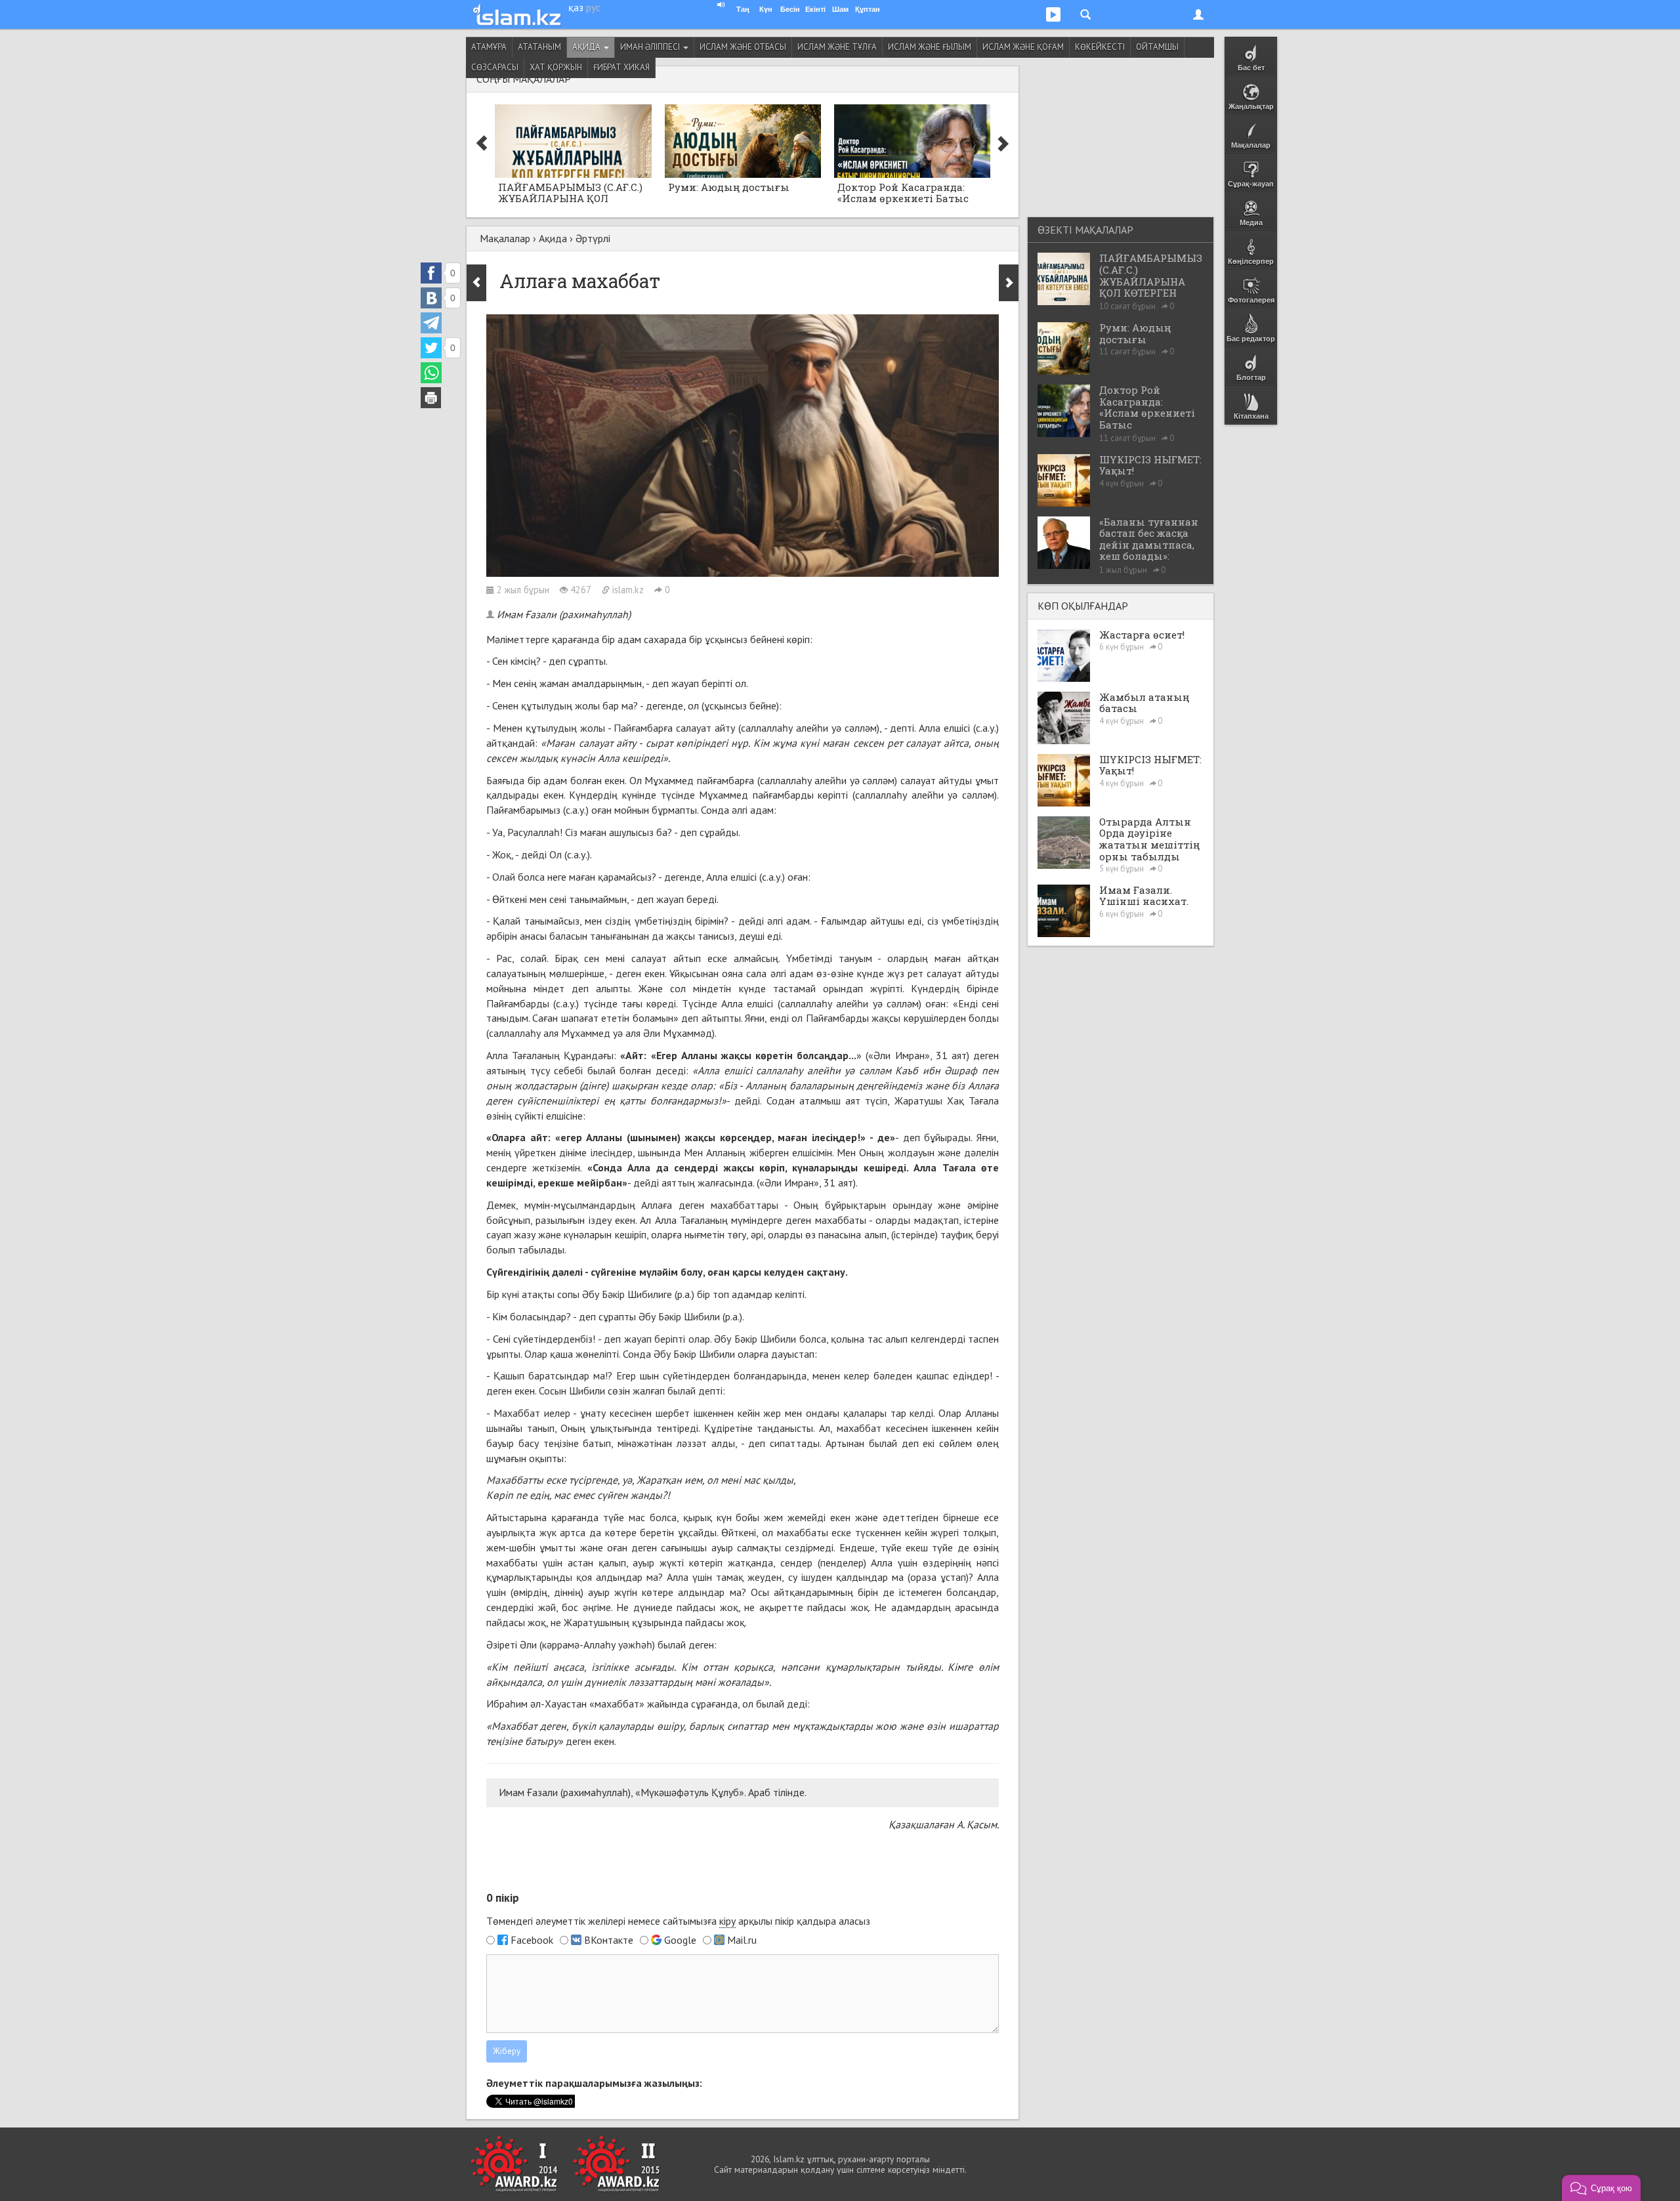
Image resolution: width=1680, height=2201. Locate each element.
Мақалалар (505, 238)
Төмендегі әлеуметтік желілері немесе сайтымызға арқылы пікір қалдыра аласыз (678, 1921)
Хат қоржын (556, 67)
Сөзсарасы (495, 67)
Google (680, 1940)
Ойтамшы (1157, 47)
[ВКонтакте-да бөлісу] (431, 298)
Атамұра (489, 47)
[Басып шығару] (431, 398)
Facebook (532, 1940)
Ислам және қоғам (1023, 47)
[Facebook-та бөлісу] (431, 273)
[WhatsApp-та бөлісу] (431, 373)
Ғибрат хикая (621, 67)
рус (593, 7)
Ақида (587, 47)
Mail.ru (742, 1940)
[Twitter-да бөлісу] (431, 348)
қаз (576, 7)
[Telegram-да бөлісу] (431, 323)
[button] (1601, 2188)
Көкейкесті (1100, 47)
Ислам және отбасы (743, 47)
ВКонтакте (609, 1940)
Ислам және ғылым (930, 47)
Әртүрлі (593, 238)
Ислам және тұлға (837, 47)
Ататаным (539, 47)
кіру (727, 1921)
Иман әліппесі (651, 47)
